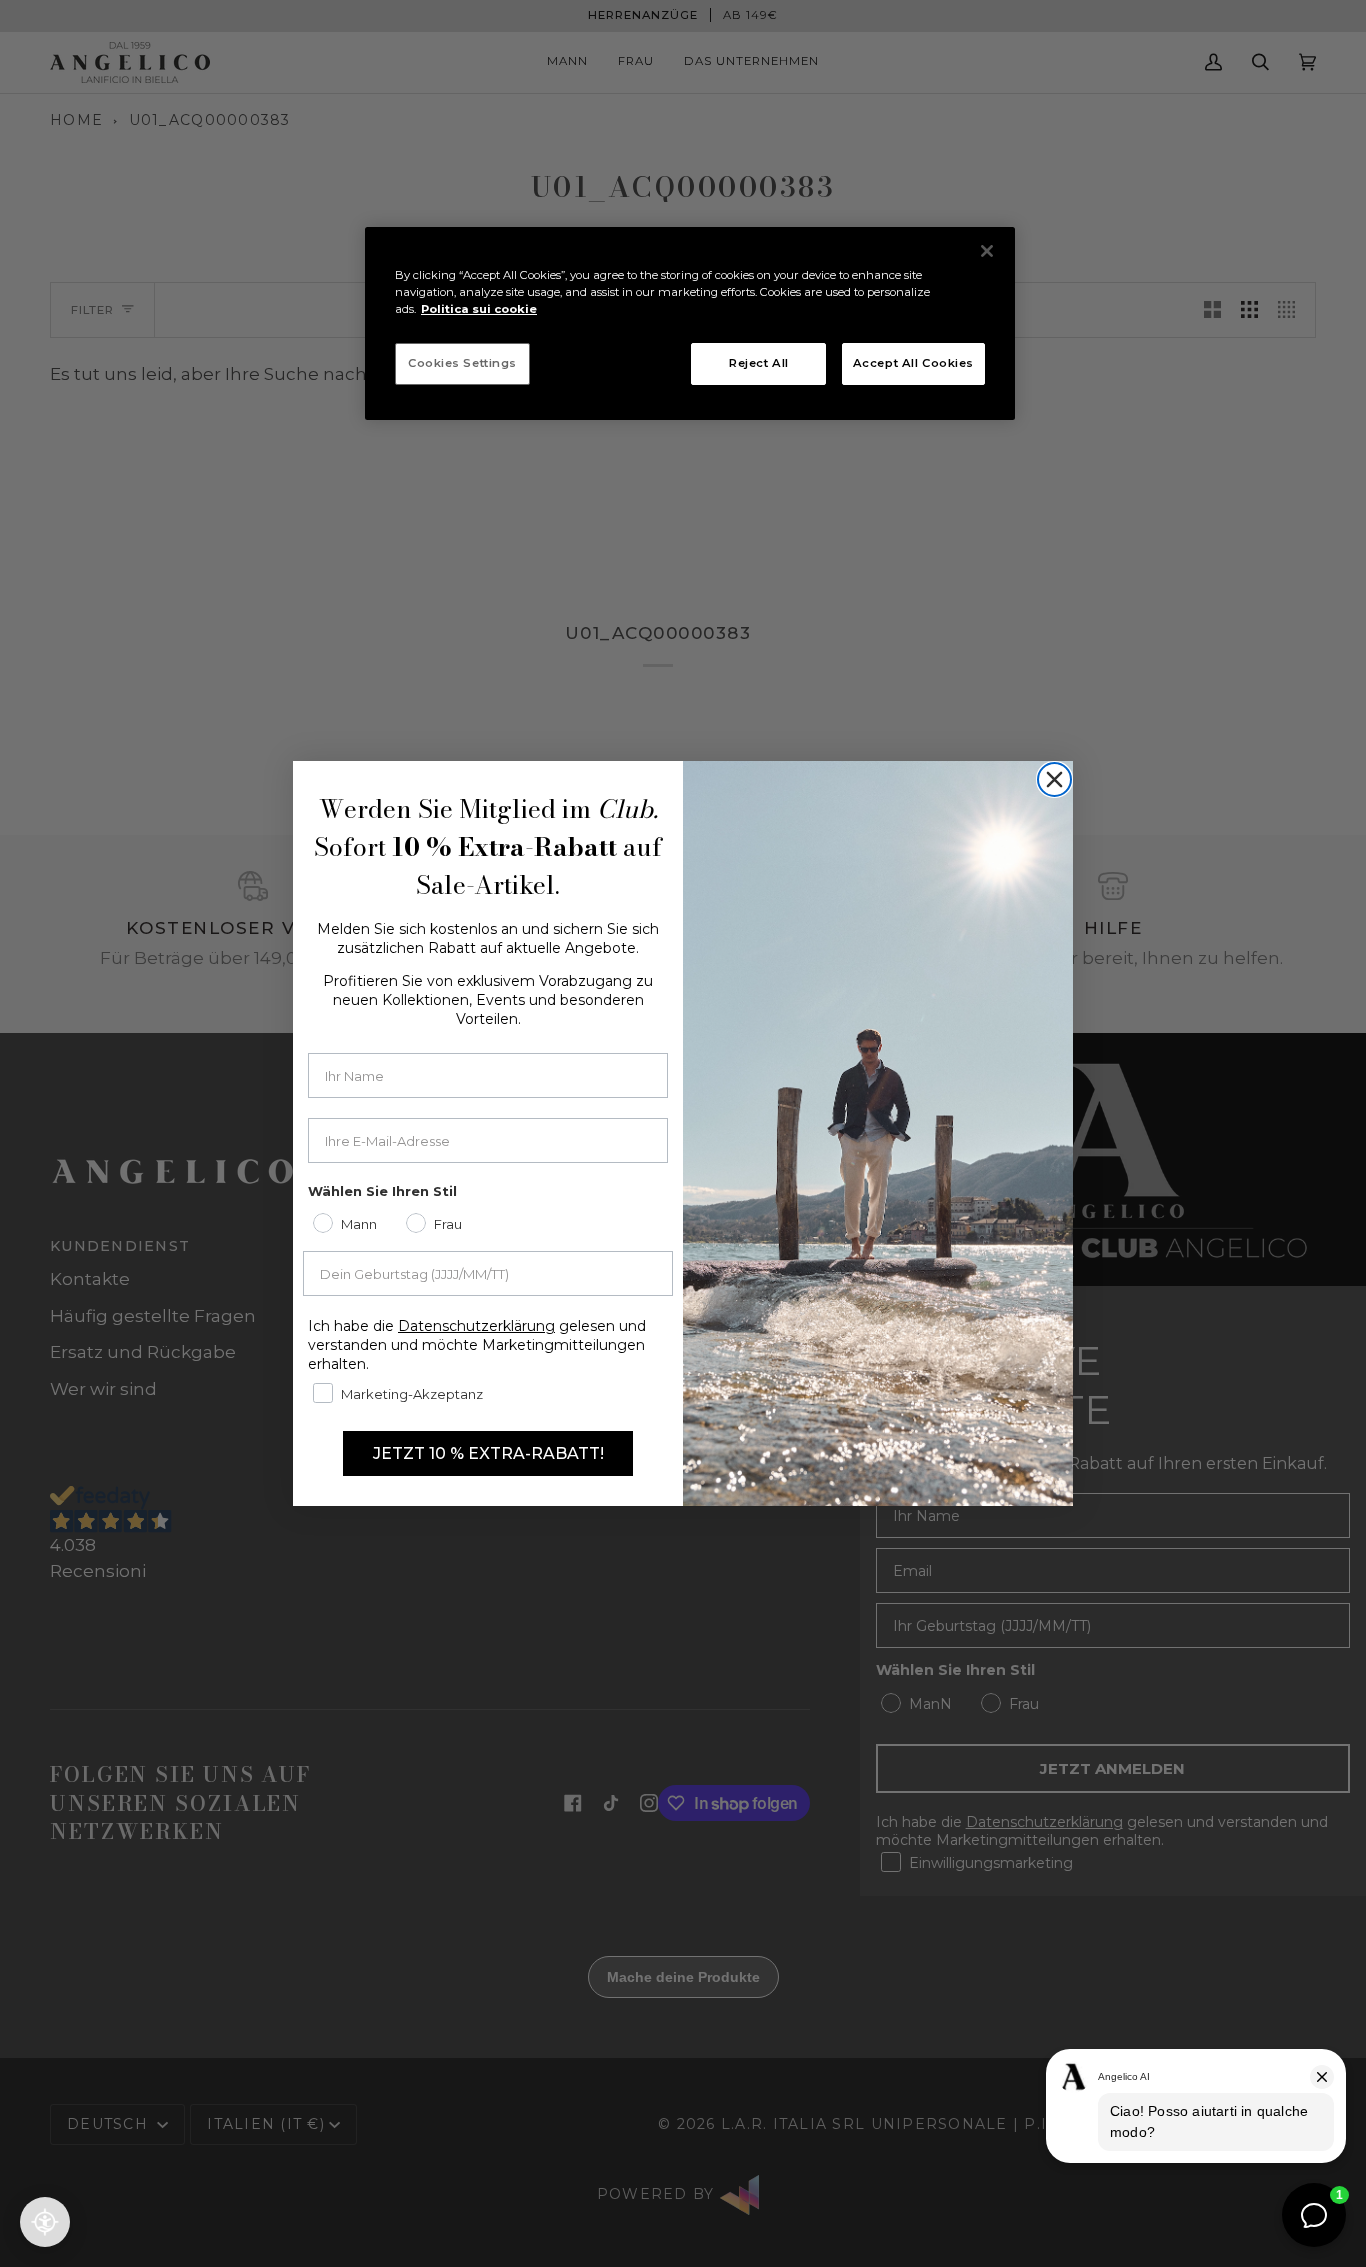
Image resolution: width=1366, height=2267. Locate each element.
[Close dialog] (1054, 779)
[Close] (987, 251)
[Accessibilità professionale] (45, 2222)
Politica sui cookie (479, 309)
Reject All (759, 363)
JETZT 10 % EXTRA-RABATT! (488, 1453)
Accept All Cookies (913, 363)
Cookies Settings (462, 363)
